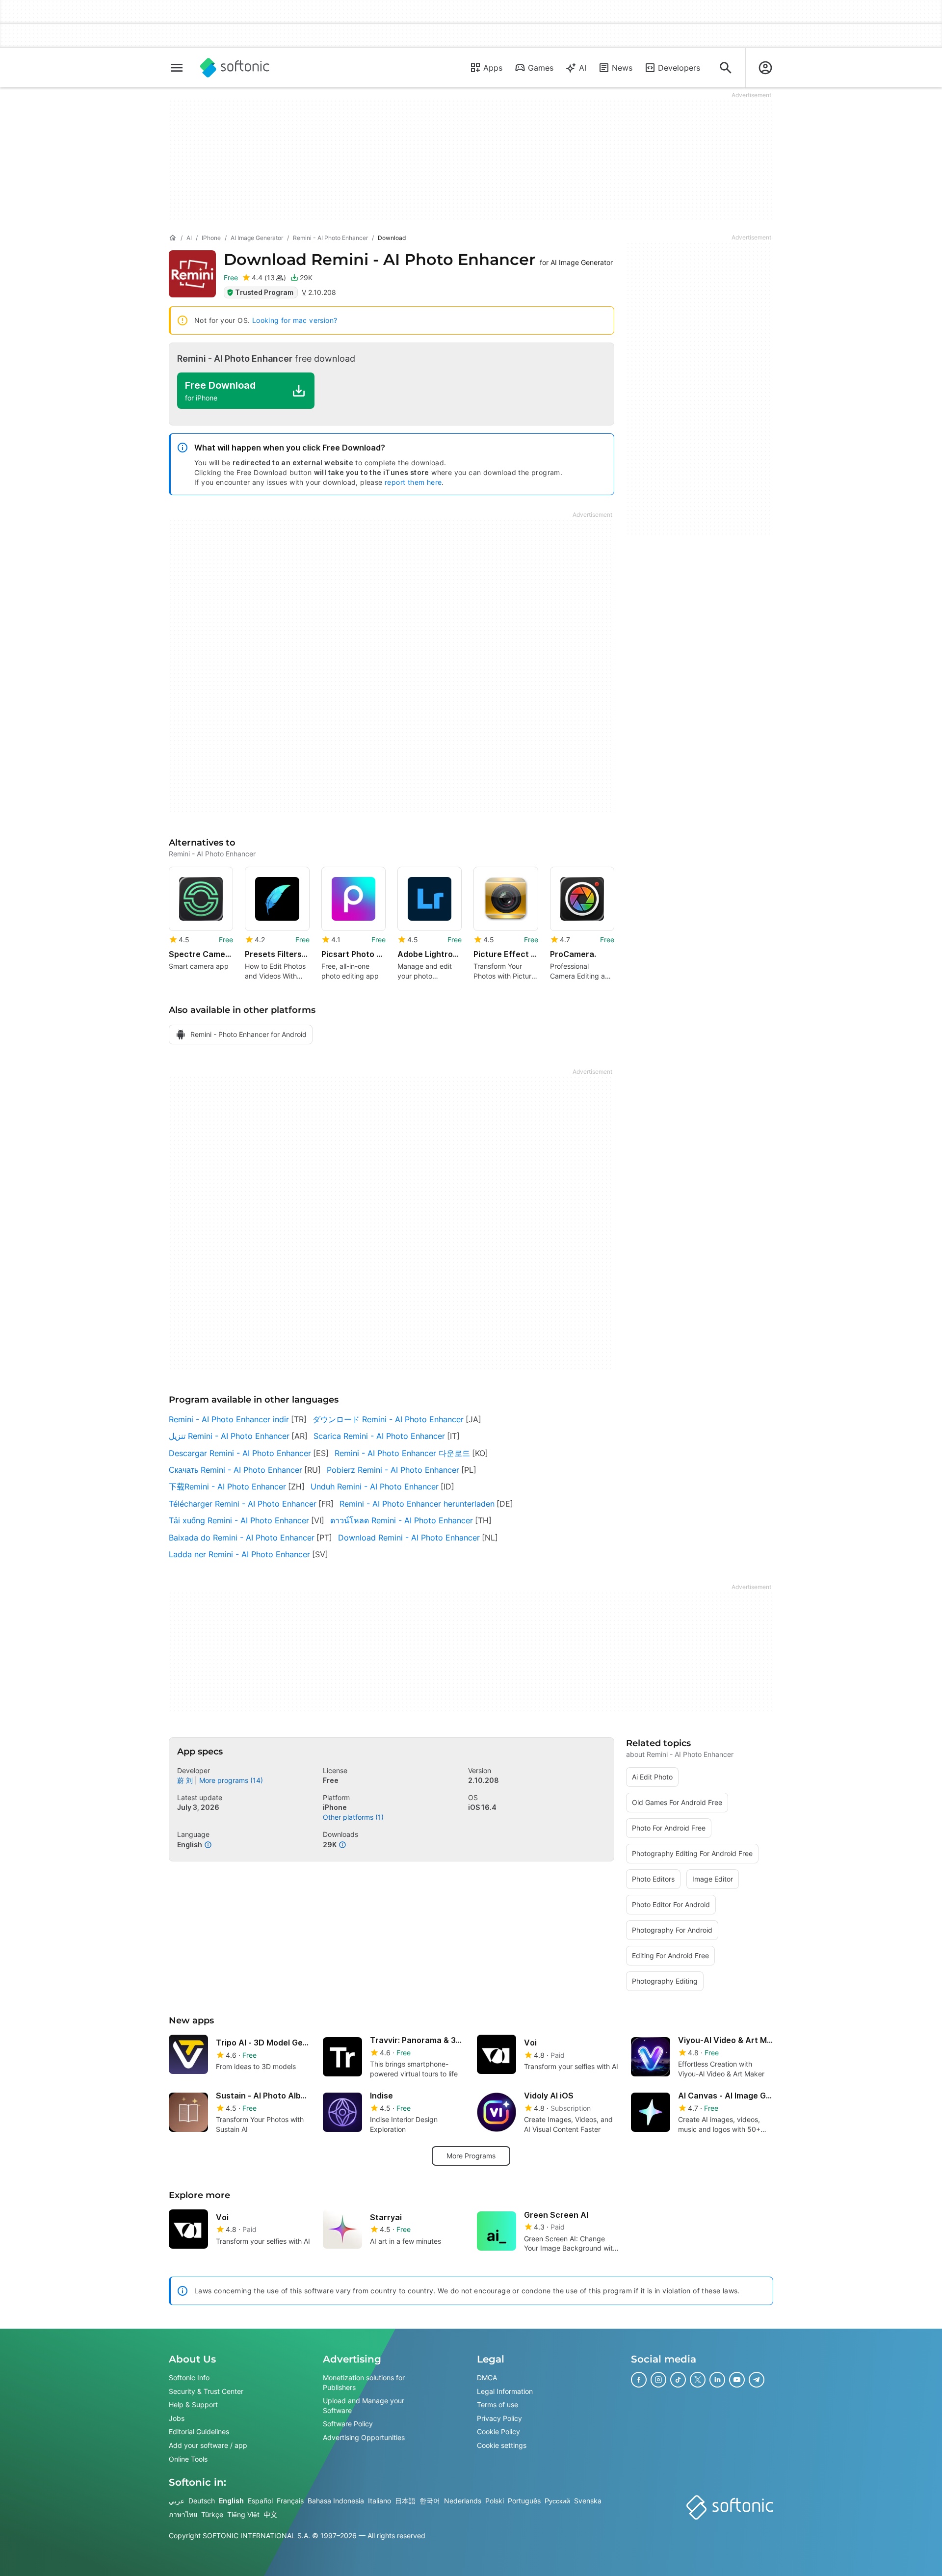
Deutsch (202, 2501)
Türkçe (212, 2514)
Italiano (379, 2501)
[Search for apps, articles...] (726, 68)
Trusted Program (264, 292)
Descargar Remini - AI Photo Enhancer (240, 1453)
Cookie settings (502, 2445)
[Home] (173, 238)
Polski (495, 2501)
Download (418, 259)
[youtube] (737, 2380)
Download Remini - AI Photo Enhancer (409, 1538)
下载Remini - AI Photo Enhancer (227, 1487)
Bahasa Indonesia (336, 2501)
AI (583, 68)
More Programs (471, 2156)
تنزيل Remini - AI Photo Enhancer (229, 1436)
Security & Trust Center (206, 2391)
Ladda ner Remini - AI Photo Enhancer (239, 1554)
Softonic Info (189, 2377)
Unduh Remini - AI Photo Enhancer (375, 1487)
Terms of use (497, 2404)
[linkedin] (717, 2380)
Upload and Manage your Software (364, 2405)
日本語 (405, 2501)
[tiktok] (678, 2380)
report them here (413, 482)
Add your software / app (208, 2445)
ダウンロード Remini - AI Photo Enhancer (388, 1419)
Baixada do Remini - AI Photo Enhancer (242, 1538)
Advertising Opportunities (364, 2437)
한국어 (430, 2501)
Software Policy (348, 2424)
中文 (270, 2514)
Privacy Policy (499, 2418)
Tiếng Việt (243, 2514)
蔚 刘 (185, 1780)
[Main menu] (177, 68)
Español (260, 2501)
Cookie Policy (498, 2431)
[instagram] (658, 2380)
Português (524, 2501)
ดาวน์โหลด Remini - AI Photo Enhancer (402, 1520)
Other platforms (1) (353, 1817)
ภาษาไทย (183, 2514)
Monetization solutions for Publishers (364, 2382)
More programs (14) (231, 1780)
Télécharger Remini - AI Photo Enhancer (243, 1504)
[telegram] (757, 2380)
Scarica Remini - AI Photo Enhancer (379, 1436)
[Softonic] (235, 68)
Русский (557, 2501)
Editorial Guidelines (199, 2431)
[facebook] (639, 2380)
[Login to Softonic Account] (765, 68)
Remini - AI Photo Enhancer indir (229, 1419)
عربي (177, 2501)
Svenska (588, 2501)
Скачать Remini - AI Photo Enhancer (235, 1470)
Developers (679, 68)
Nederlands (463, 2501)
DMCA (487, 2377)
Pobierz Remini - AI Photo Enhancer (393, 1470)
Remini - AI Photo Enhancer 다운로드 (402, 1453)
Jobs (177, 2418)
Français (290, 2501)
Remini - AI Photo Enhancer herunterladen (417, 1504)
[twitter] (698, 2380)
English (231, 2501)
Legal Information (505, 2391)
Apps (493, 68)
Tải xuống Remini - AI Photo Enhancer (239, 1520)
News (622, 68)
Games (541, 68)
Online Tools (188, 2459)
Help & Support (193, 2404)
